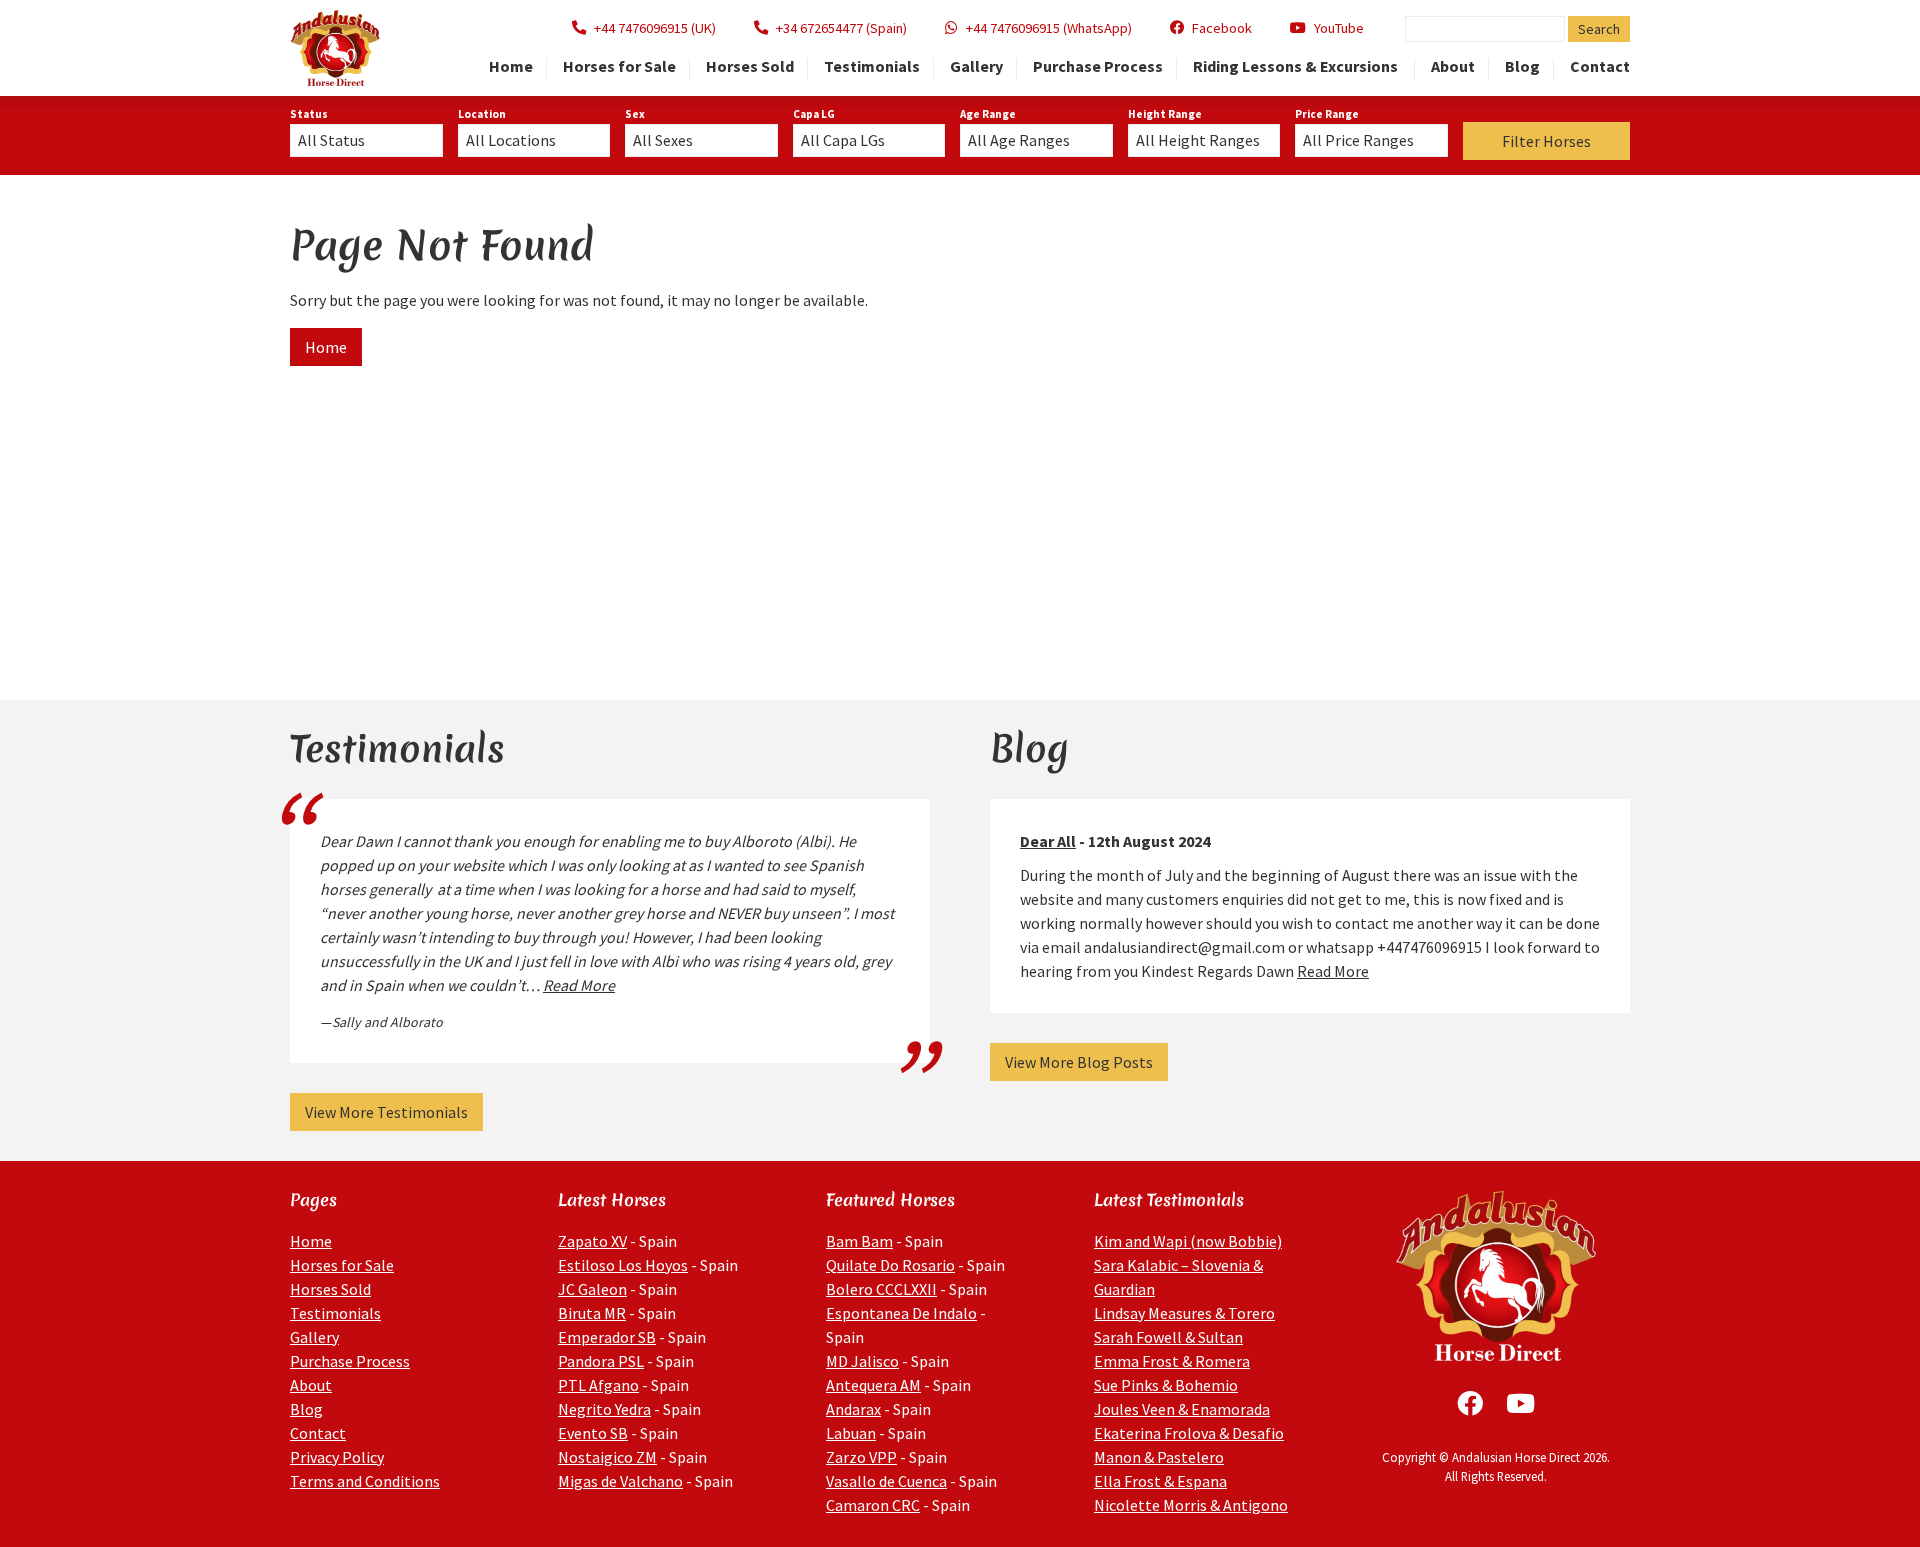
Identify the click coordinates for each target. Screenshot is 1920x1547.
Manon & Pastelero (1159, 1457)
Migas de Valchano (620, 1481)
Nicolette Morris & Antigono (1191, 1505)
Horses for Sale (619, 67)
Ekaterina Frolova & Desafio (1189, 1433)
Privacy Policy (337, 1457)
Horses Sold (750, 67)
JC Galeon (592, 1289)
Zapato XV (592, 1241)
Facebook (1222, 28)
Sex (635, 114)
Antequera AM (873, 1385)
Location (482, 114)
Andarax (853, 1409)
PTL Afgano (598, 1385)
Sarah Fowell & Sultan (1168, 1337)
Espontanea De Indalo (901, 1313)
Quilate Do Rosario (890, 1265)
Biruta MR (592, 1313)
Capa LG (814, 114)
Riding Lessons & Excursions (1297, 67)
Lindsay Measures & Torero (1184, 1313)
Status (309, 114)
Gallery (976, 67)
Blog (1522, 67)
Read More (579, 985)
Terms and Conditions (365, 1481)
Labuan (851, 1433)
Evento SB (593, 1433)
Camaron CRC (873, 1505)
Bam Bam (859, 1241)
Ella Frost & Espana (1160, 1481)
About (1453, 67)
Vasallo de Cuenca (886, 1481)
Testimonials (872, 67)
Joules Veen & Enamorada (1182, 1409)
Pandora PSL (601, 1361)
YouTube (1339, 28)
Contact (1600, 67)
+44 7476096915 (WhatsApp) (1049, 28)
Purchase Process (1098, 67)
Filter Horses (1546, 141)
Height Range (1165, 114)
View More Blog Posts (1079, 1062)
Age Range (988, 114)
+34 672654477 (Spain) (841, 28)
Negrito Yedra (604, 1409)
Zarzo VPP (861, 1457)
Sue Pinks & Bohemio (1166, 1385)
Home (511, 67)
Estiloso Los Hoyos (623, 1265)
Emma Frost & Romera (1172, 1361)
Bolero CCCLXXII (881, 1289)
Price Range (1327, 114)
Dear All (1048, 841)
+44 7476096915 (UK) (655, 28)
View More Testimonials (386, 1112)
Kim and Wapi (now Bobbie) (1188, 1241)
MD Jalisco (862, 1361)
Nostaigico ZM (607, 1457)
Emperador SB (607, 1337)
